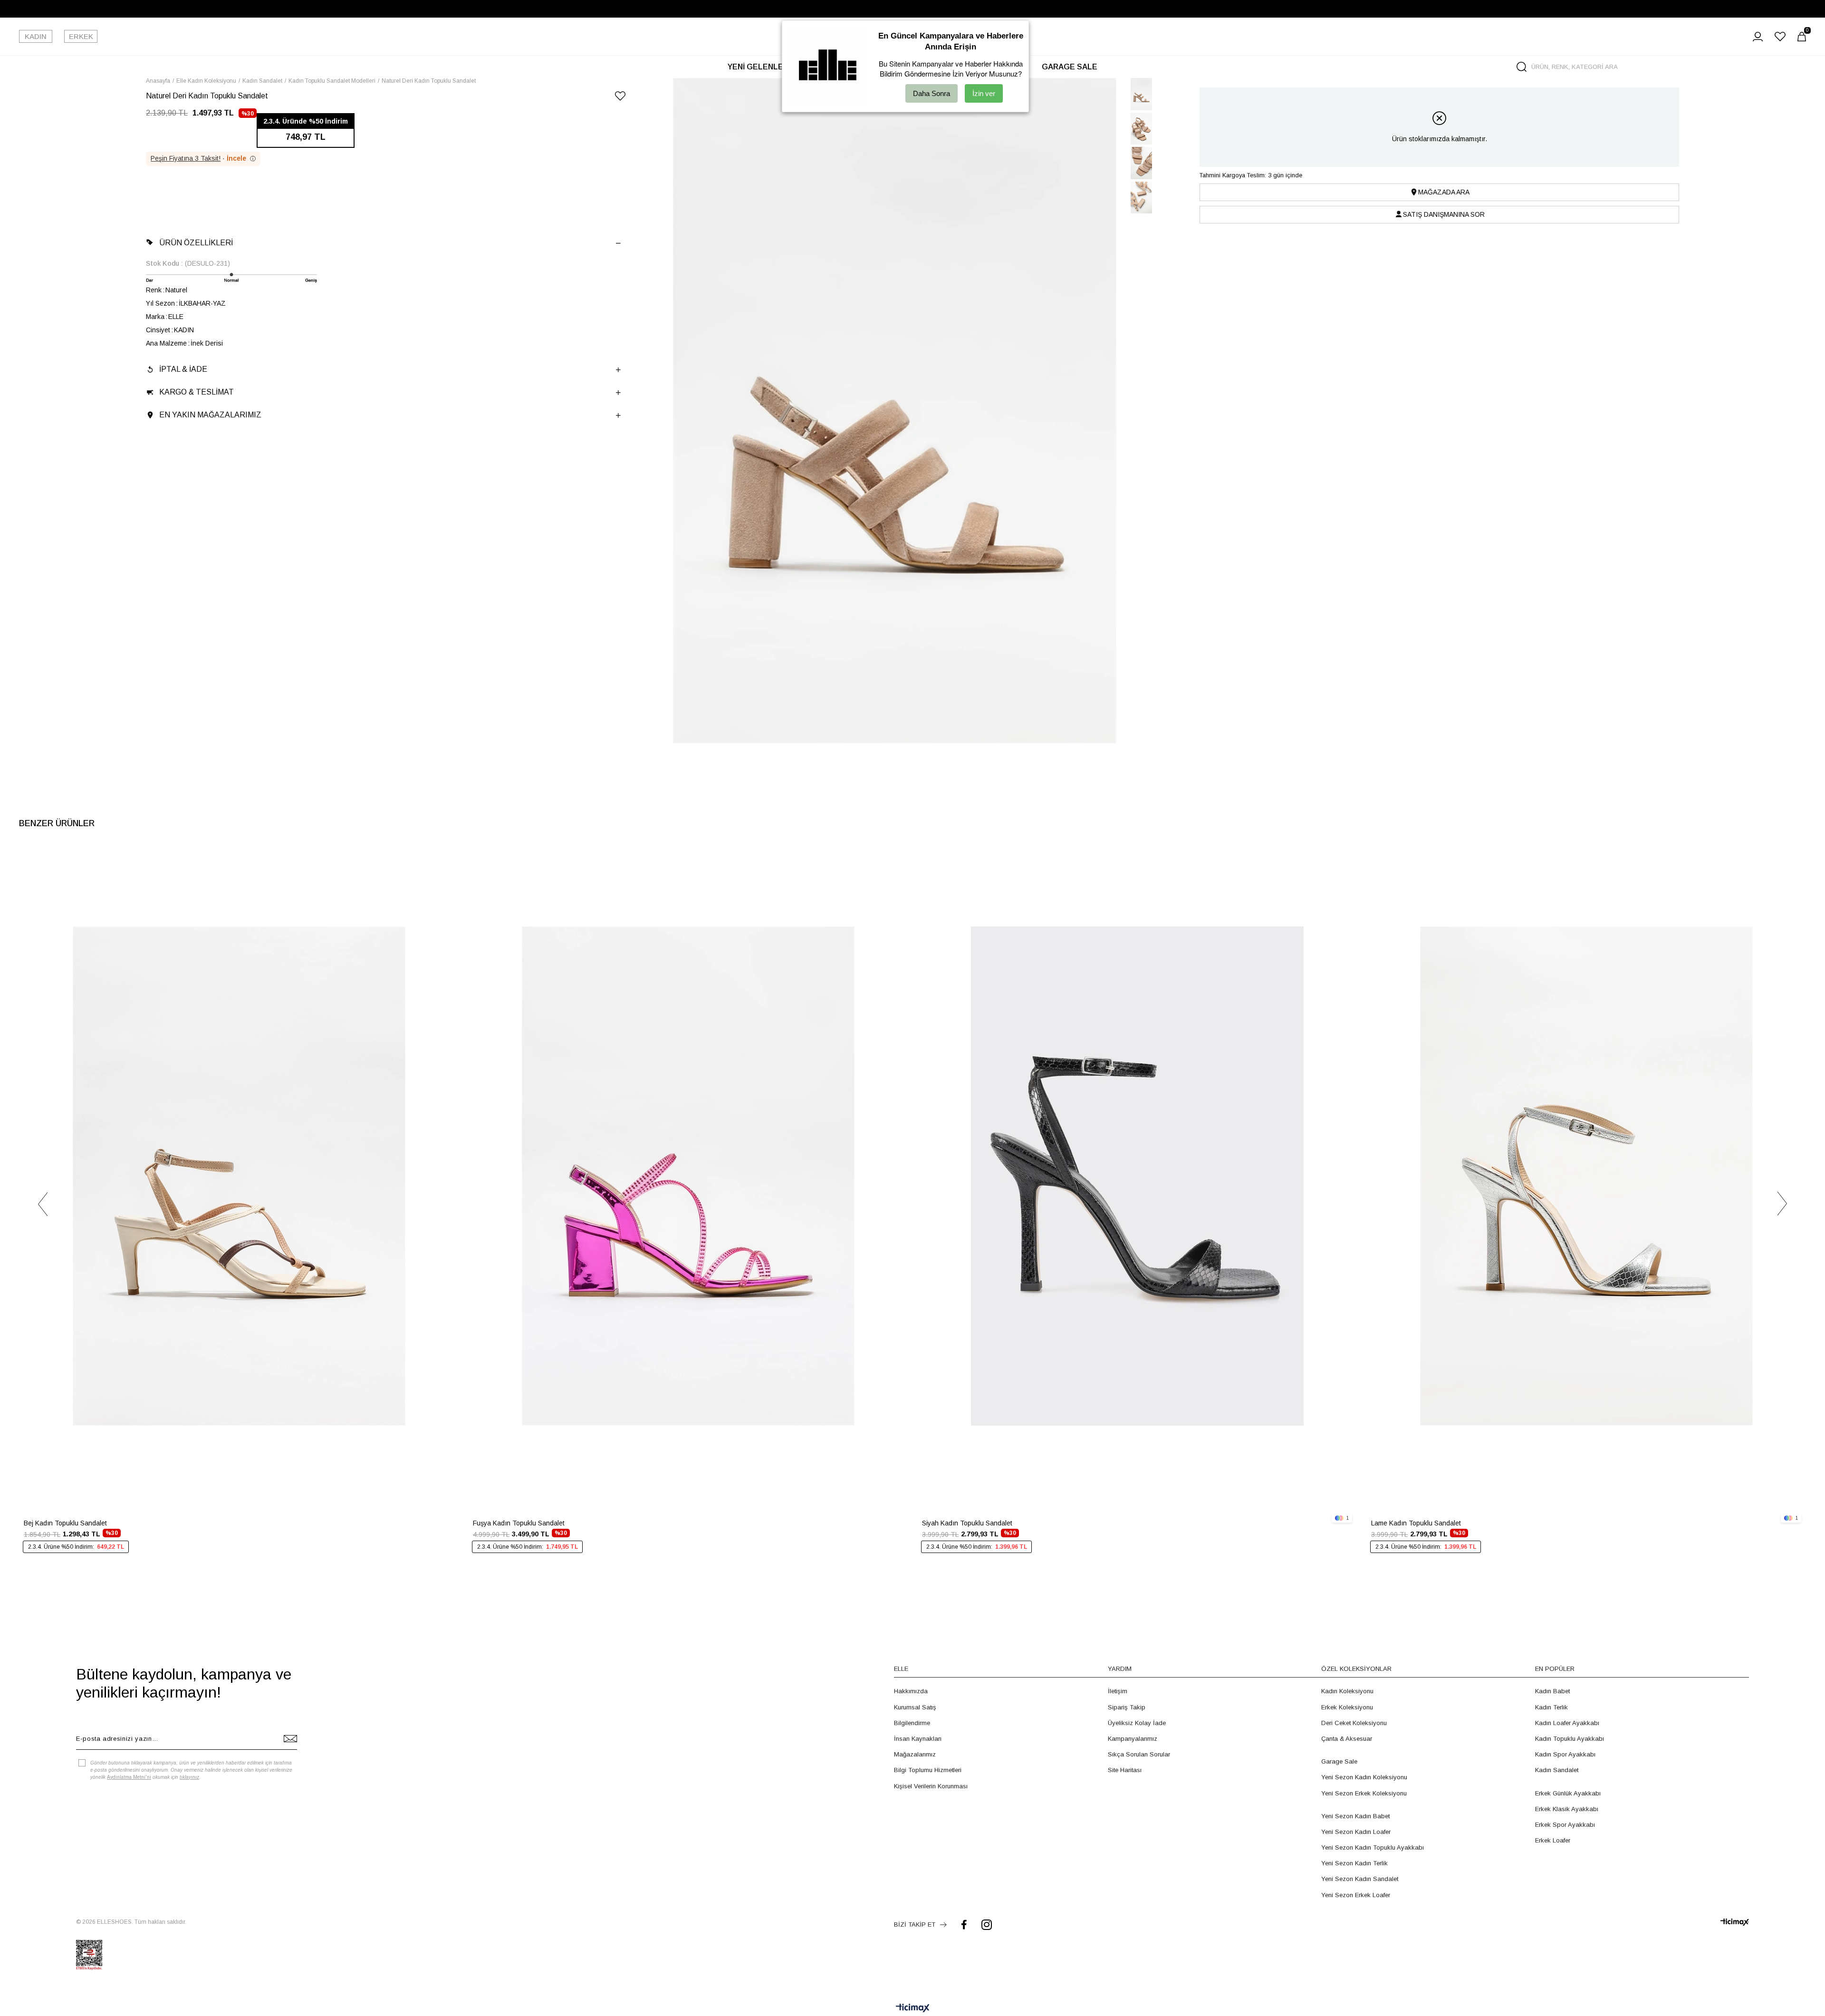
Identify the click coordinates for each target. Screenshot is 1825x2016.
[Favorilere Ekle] (620, 98)
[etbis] (89, 1955)
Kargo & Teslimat (197, 392)
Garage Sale (1339, 1761)
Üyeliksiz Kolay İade (1137, 1723)
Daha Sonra (932, 93)
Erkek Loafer (1553, 1840)
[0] (1802, 37)
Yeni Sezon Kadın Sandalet (1360, 1879)
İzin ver (984, 93)
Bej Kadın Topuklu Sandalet (65, 1523)
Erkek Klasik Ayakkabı (1567, 1809)
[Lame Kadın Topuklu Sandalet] (1586, 1176)
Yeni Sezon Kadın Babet (1355, 1816)
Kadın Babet (1552, 1691)
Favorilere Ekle (444, 861)
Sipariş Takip (1127, 1707)
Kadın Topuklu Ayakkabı (1570, 1739)
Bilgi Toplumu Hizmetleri (928, 1770)
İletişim (1118, 1691)
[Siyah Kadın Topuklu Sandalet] (1137, 1176)
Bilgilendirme (912, 1723)
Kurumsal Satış (915, 1707)
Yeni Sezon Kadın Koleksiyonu (1364, 1777)
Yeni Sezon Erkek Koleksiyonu (1364, 1793)
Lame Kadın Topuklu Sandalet (1416, 1523)
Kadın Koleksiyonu (1347, 1691)
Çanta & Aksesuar (1347, 1739)
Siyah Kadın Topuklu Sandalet (967, 1523)
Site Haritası (1125, 1770)
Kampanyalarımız (1133, 1739)
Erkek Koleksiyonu (1347, 1707)
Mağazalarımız (915, 1754)
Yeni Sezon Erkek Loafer (1356, 1895)
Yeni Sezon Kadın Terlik (1354, 1863)
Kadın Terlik (1551, 1707)
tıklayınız (189, 1777)
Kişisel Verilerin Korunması (931, 1786)
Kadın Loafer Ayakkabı (1567, 1723)
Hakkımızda (911, 1691)
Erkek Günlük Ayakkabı (1568, 1793)
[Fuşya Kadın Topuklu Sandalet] (688, 1176)
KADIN (36, 36)
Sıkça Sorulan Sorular (1139, 1754)
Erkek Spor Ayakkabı (1565, 1825)
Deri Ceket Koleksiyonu (1354, 1723)
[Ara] (1522, 67)
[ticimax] (1735, 1922)
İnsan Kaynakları (918, 1739)
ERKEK (81, 36)
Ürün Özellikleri (196, 243)
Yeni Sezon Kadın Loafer (1356, 1832)
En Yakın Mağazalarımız (210, 415)
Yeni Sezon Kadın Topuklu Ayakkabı (1373, 1847)
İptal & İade (183, 369)
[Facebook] (964, 1924)
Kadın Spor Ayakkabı (1565, 1754)
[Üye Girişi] (1758, 37)
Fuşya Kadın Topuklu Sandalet (519, 1523)
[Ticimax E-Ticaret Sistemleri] (913, 2009)
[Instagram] (987, 1924)
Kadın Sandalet (1557, 1770)
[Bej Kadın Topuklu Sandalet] (239, 1176)
